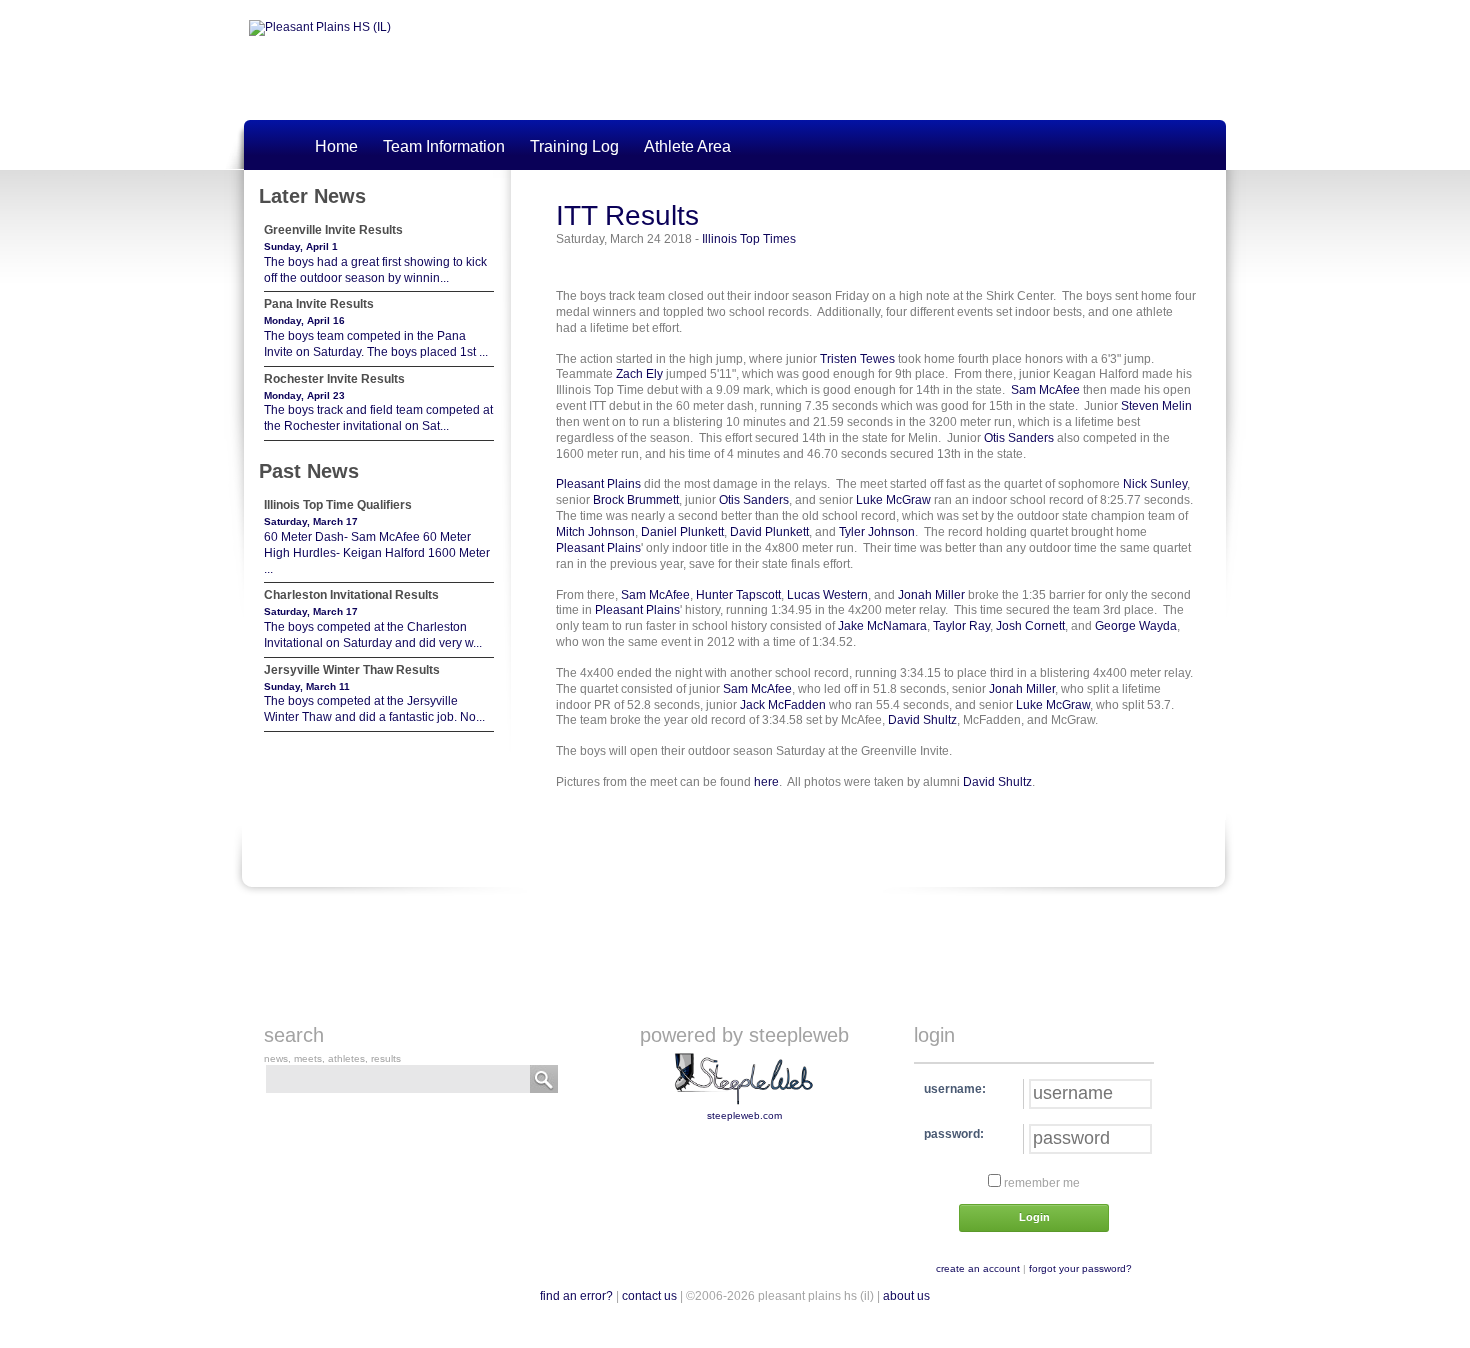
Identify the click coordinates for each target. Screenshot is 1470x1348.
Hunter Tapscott (738, 595)
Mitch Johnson (595, 532)
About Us (906, 1296)
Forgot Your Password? (1080, 1268)
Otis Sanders (1019, 438)
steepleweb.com (744, 1115)
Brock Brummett (636, 500)
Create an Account (978, 1268)
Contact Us (649, 1296)
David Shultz (922, 720)
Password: (954, 1134)
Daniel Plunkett (682, 532)
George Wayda (1136, 626)
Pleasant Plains (598, 484)
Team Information (444, 146)
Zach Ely (639, 374)
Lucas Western (827, 595)
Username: (955, 1089)
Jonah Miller (931, 595)
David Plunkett (769, 532)
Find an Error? (576, 1296)
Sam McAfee (1045, 390)
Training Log (574, 146)
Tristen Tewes (857, 359)
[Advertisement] (755, 949)
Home (336, 146)
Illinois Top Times (749, 239)
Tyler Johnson (877, 532)
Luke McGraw (893, 500)
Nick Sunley (1155, 484)
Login (1034, 1217)
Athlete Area (687, 146)
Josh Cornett (1030, 626)
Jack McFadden (783, 705)
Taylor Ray (961, 626)
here (766, 782)
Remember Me (1040, 1183)
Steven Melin (1156, 406)
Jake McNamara (882, 626)
